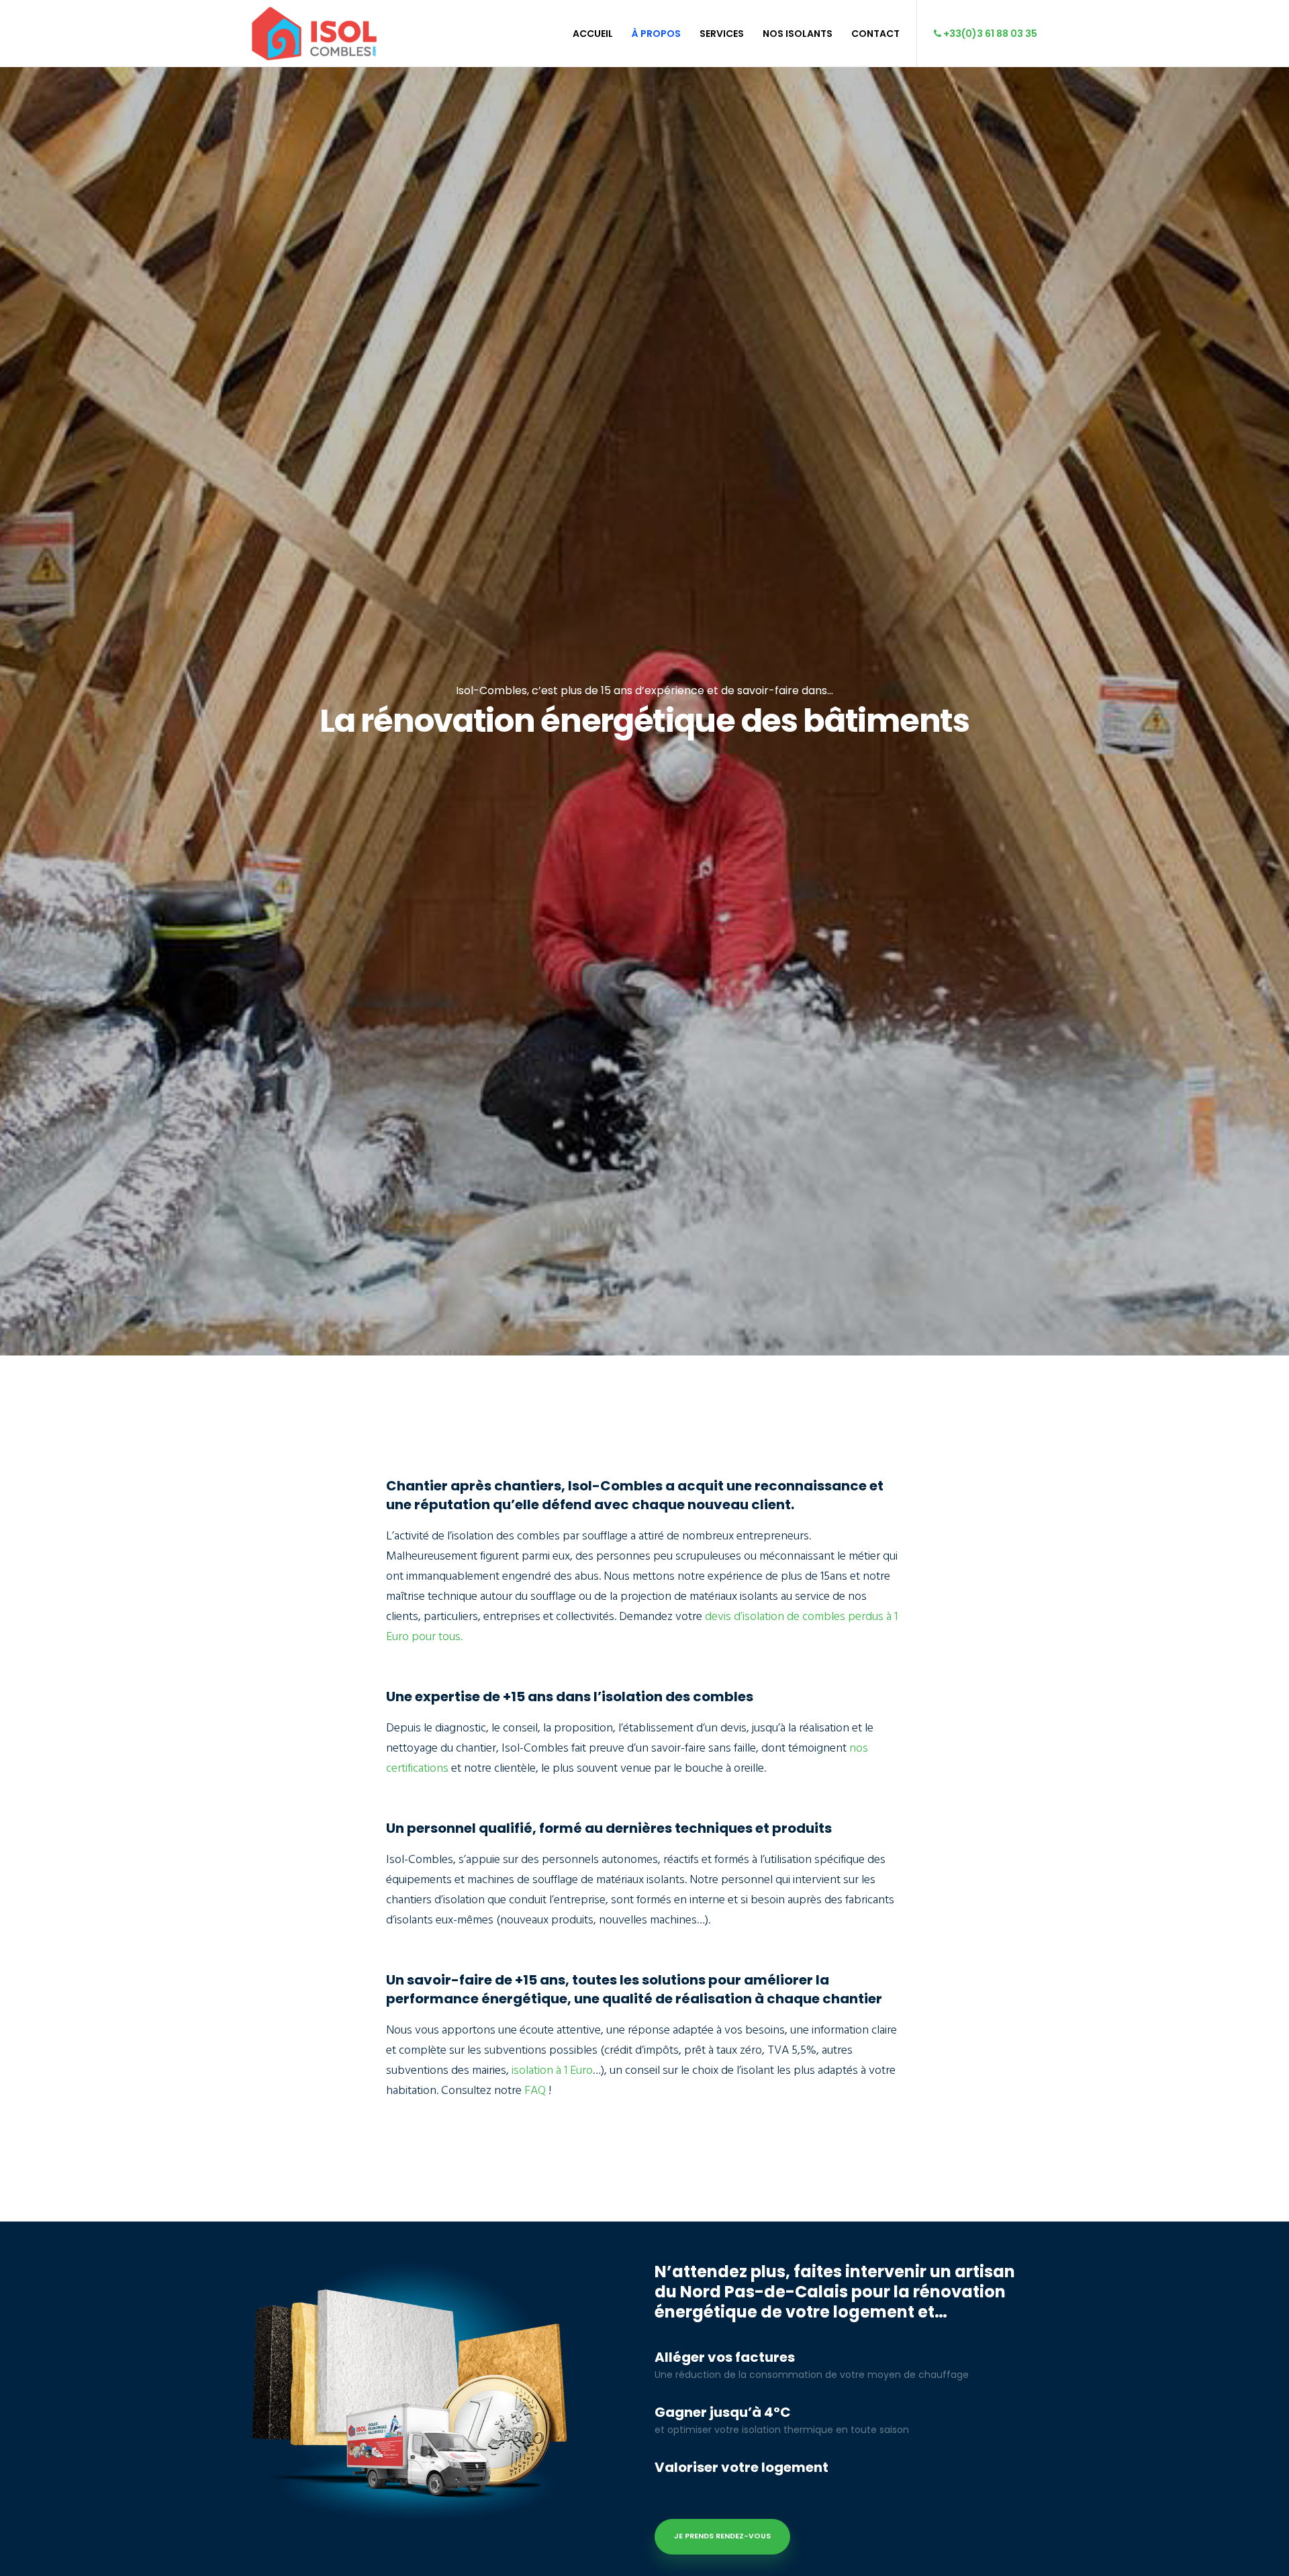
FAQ (535, 2090)
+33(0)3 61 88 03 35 (989, 34)
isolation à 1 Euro (552, 2070)
